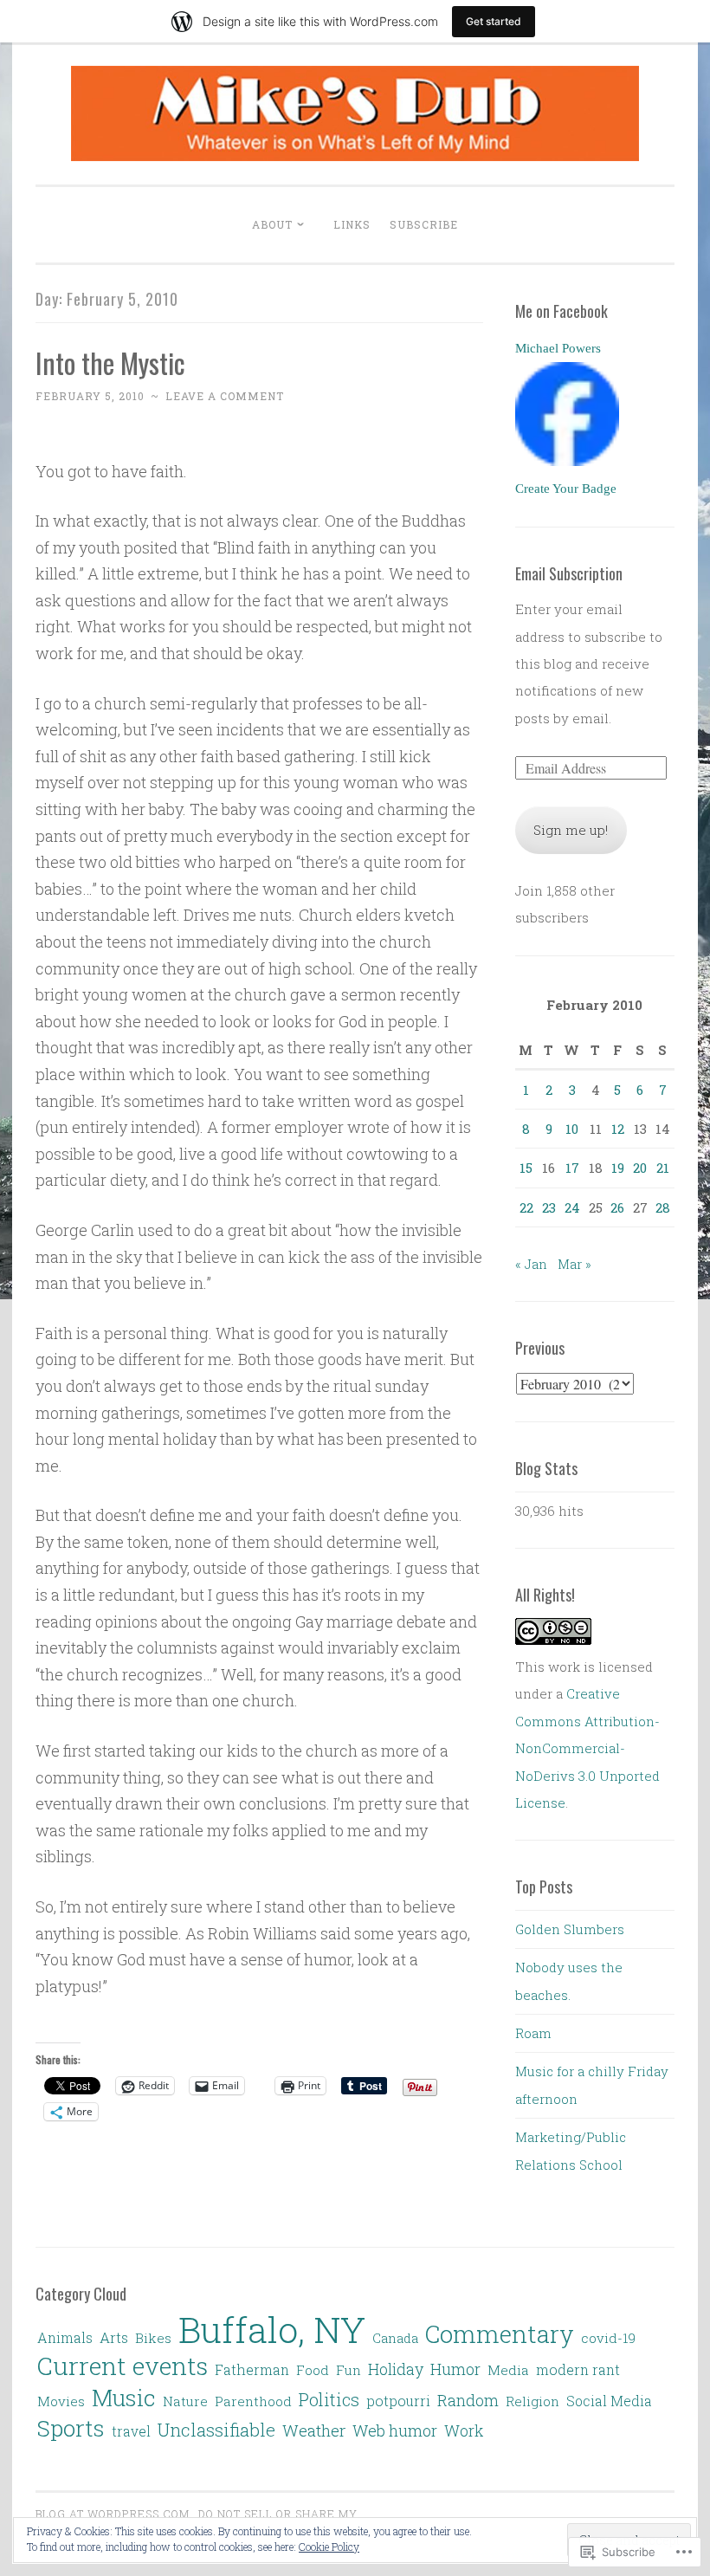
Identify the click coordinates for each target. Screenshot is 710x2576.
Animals (65, 2337)
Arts (114, 2338)
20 (640, 1168)
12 (618, 1129)
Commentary (500, 2333)
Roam (533, 2033)
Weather (314, 2430)
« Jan (531, 1264)
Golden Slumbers (570, 1929)
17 (572, 1168)
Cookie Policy (329, 2547)
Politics (329, 2399)
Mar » (574, 1264)
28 (663, 1207)
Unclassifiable (216, 2430)
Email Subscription (569, 573)
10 (572, 1129)
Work (464, 2430)
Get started (494, 21)
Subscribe (424, 224)
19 (618, 1168)
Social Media (609, 2401)
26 (617, 1207)
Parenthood (253, 2401)
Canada (395, 2338)
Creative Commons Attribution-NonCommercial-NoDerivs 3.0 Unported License (587, 1748)
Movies (61, 2401)
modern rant (578, 2369)
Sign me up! (571, 830)
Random (468, 2400)
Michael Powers (558, 348)
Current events (123, 2366)
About (272, 224)
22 (526, 1207)
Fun (349, 2370)
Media (508, 2370)
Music (124, 2397)
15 (526, 1168)
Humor (455, 2369)
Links (352, 224)
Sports (71, 2428)
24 (572, 1207)
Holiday (396, 2369)
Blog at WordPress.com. (114, 2514)
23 (549, 1207)
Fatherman (252, 2369)
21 (663, 1168)
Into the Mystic (110, 362)
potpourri (398, 2401)
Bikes (153, 2338)
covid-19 (608, 2338)
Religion (532, 2401)
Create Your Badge (566, 489)
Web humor (395, 2430)
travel (131, 2431)
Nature (185, 2401)
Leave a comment (225, 396)
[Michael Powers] (567, 461)
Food (313, 2370)
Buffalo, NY (272, 2329)
